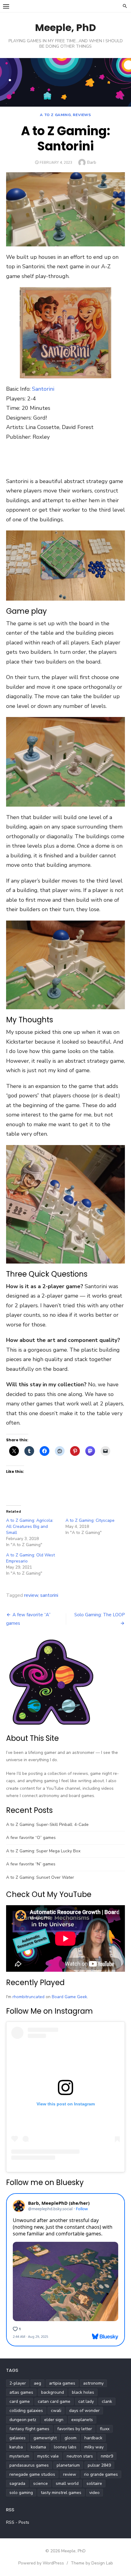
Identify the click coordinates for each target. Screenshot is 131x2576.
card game (20, 2401)
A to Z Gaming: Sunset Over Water (40, 1877)
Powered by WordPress (41, 2563)
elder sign (54, 2420)
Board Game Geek (69, 1997)
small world (67, 2483)
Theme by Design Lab (92, 2563)
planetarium (68, 2465)
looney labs (65, 2447)
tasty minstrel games (61, 2493)
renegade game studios (32, 2474)
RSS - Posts (18, 2522)
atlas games (21, 2392)
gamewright (45, 2438)
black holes (83, 2392)
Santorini (43, 389)
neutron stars (80, 2456)
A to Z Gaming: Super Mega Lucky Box (43, 1851)
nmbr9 (107, 2456)
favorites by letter (75, 2429)
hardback (93, 2438)
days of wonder (84, 2411)
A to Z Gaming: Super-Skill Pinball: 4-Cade (47, 1825)
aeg (37, 2383)
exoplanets (82, 2420)
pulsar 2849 (99, 2465)
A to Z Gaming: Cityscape (90, 1520)
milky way (94, 2447)
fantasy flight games (29, 2429)
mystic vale (48, 2456)
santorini (49, 1595)
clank (107, 2401)
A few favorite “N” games (31, 1864)
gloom (71, 2438)
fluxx (105, 2429)
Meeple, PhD (65, 27)
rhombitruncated (28, 1997)
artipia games (62, 2383)
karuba (16, 2447)
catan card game (54, 2401)
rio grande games (101, 2474)
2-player (18, 2383)
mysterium (19, 2456)
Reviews (82, 115)
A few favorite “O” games (31, 1838)
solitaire (94, 2483)
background (53, 2392)
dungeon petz (23, 2420)
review (31, 1595)
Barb (92, 162)
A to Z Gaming (55, 115)
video (94, 2493)
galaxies (18, 2438)
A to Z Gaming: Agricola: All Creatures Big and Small (30, 1526)
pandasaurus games (29, 2465)
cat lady (86, 2401)
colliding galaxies (26, 2411)
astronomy (93, 2383)
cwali (56, 2411)
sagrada (17, 2483)
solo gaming (21, 2493)
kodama (38, 2447)
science (41, 2483)
